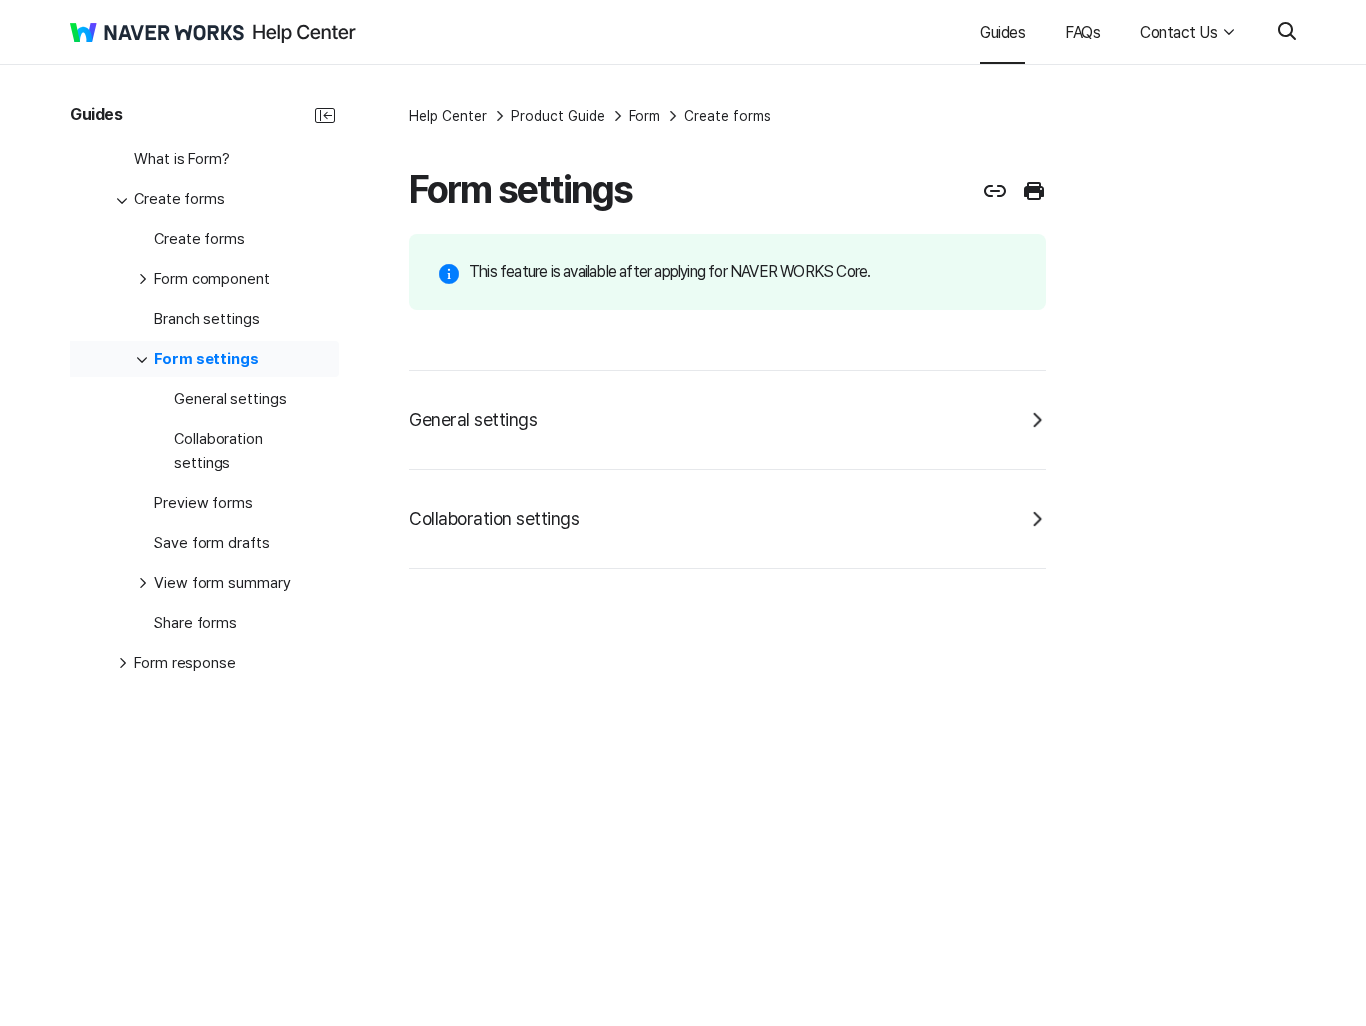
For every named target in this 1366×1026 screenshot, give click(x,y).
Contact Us (1178, 32)
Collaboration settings (494, 518)
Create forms (727, 116)
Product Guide (558, 116)
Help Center (448, 116)
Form (644, 116)
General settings (473, 419)
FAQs (1082, 32)
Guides (1002, 32)
